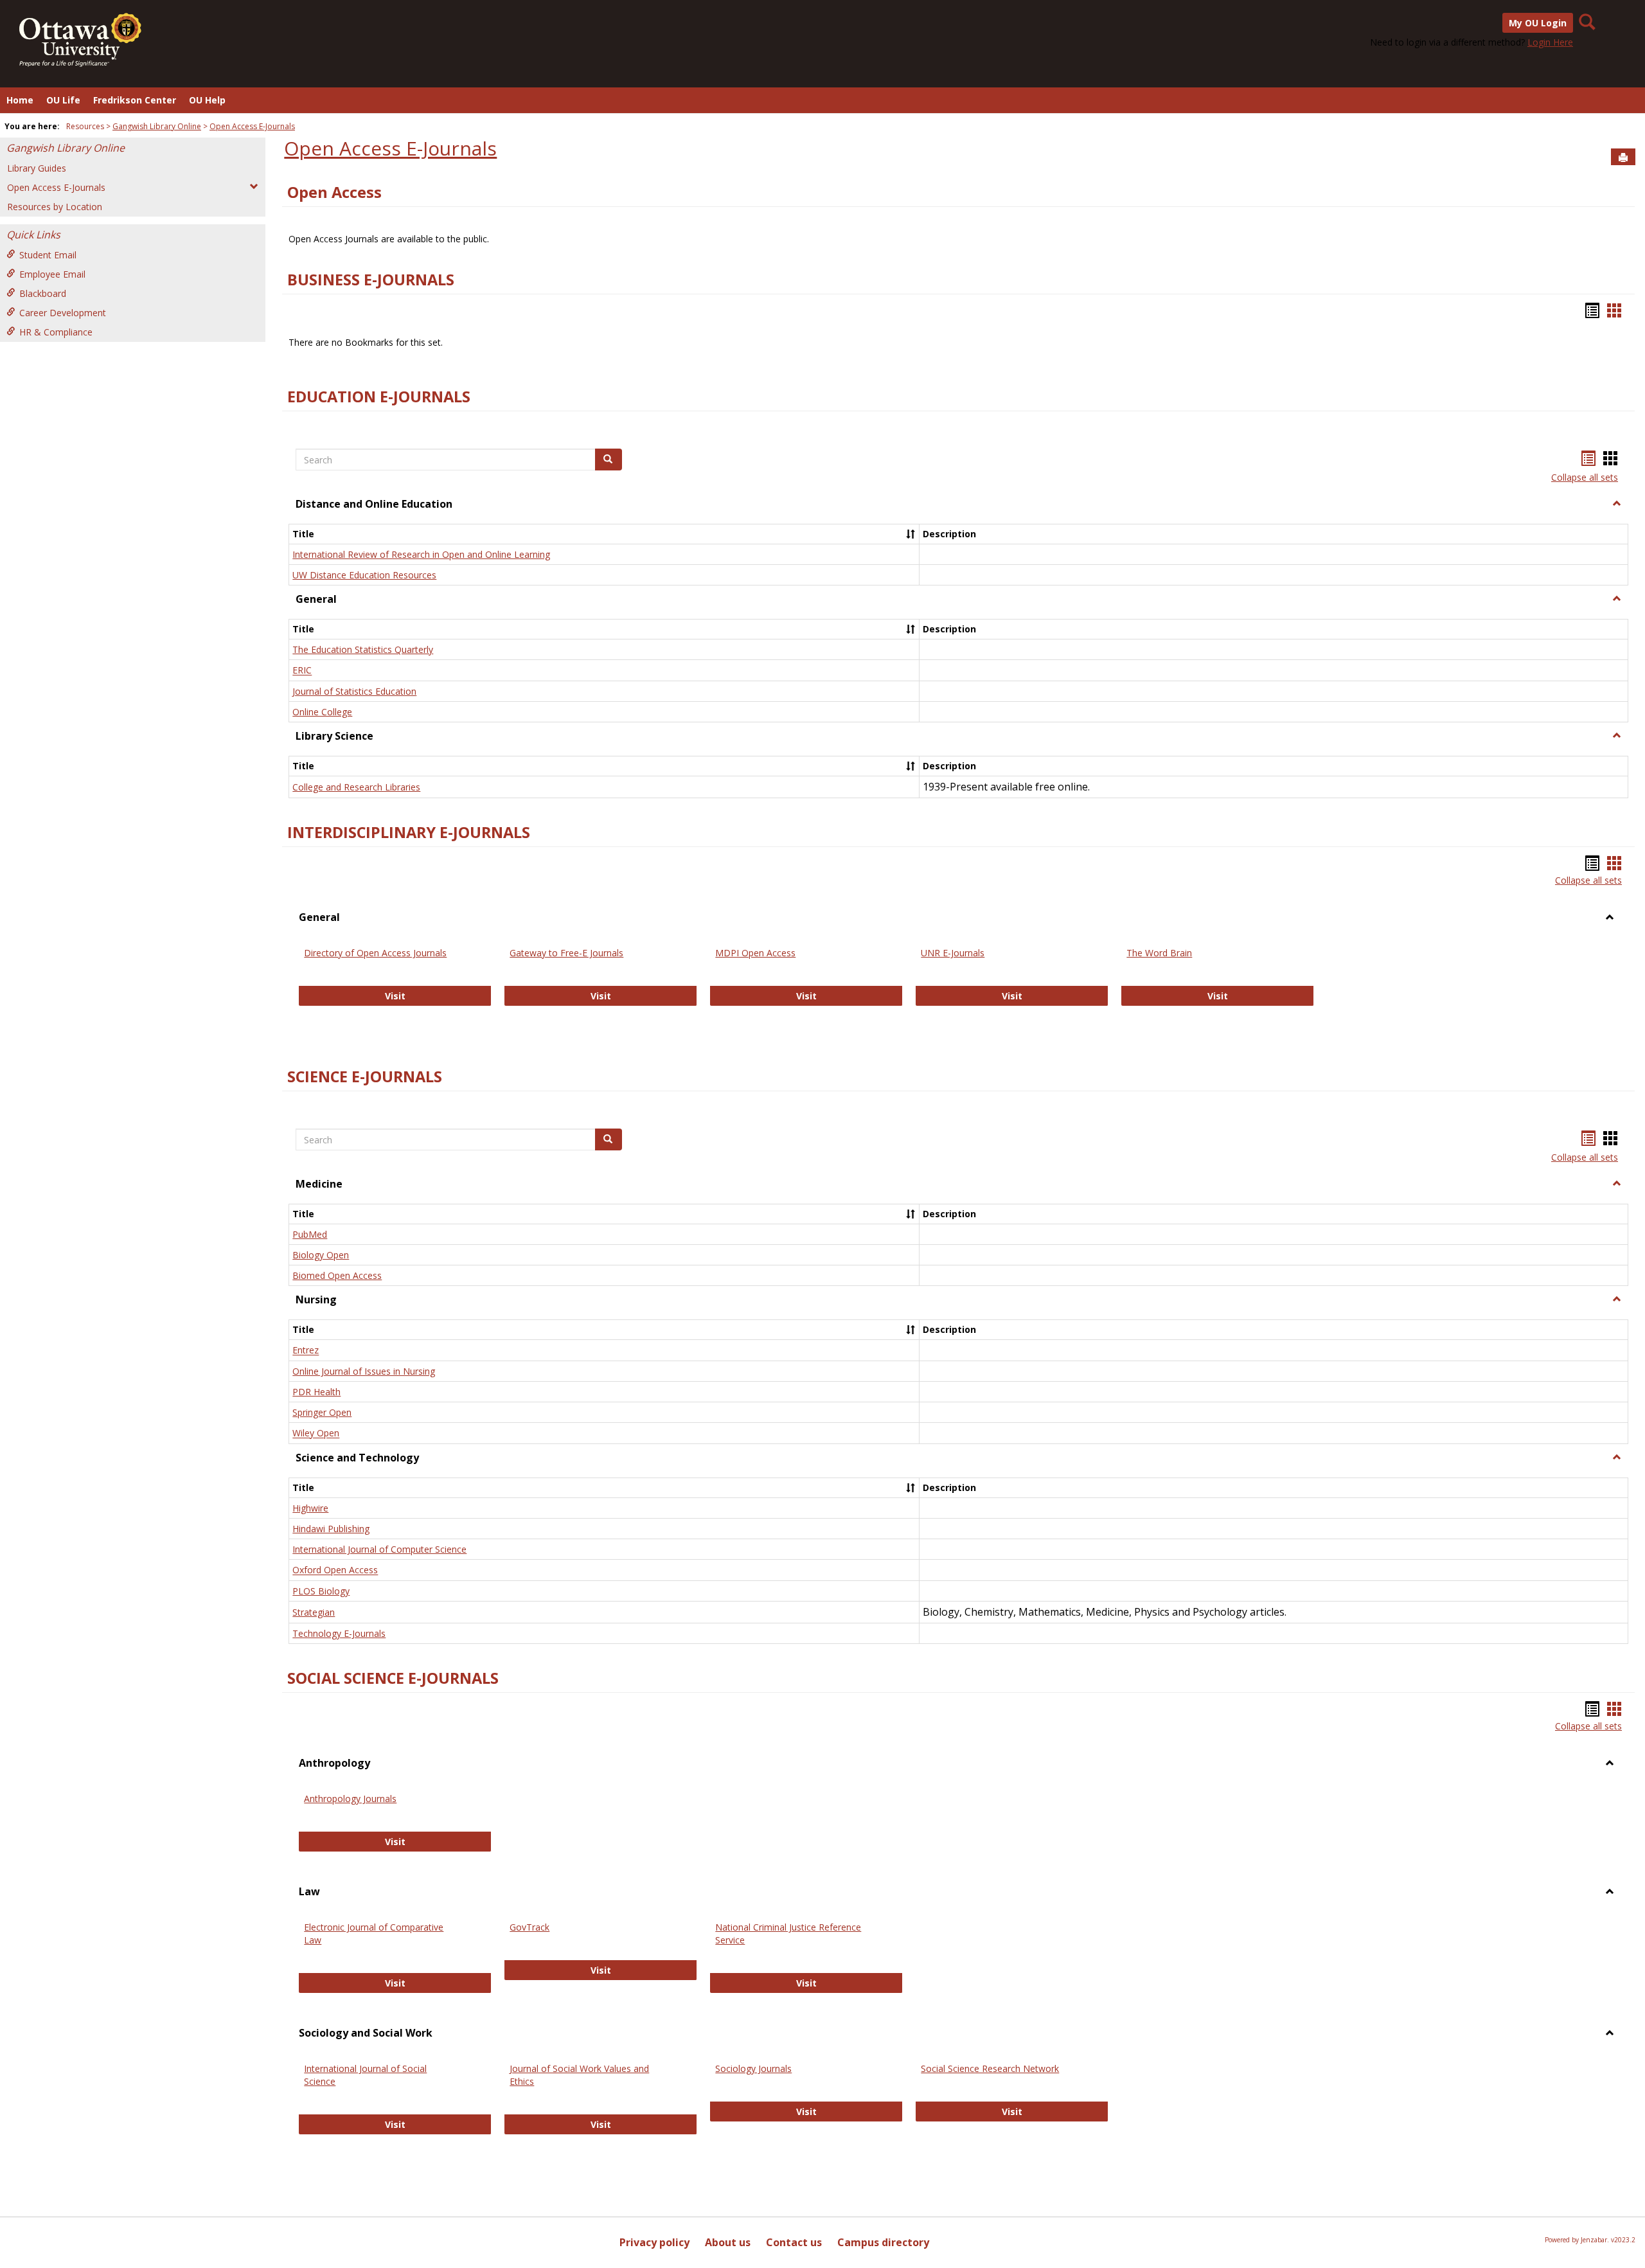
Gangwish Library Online (157, 126)
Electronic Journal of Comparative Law (374, 1933)
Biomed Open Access (337, 1275)
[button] (1617, 504)
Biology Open (321, 1255)
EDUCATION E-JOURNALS (379, 397)
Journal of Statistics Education (354, 691)
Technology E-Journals (339, 1633)
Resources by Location (55, 207)
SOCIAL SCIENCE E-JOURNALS (393, 1678)
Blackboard (43, 293)
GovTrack (529, 1927)
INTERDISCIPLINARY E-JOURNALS (409, 832)
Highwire (310, 1508)
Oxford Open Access (335, 1570)
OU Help (207, 100)
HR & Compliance (56, 332)
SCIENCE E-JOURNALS (365, 1076)
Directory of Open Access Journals (375, 953)
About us (728, 2242)
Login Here (1550, 42)
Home (20, 100)
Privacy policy (654, 2242)
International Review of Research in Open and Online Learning (421, 554)
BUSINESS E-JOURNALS (371, 280)
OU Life (63, 100)
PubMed (310, 1234)
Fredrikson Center (135, 100)
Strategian (314, 1612)
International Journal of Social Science (365, 2075)
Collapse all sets (1585, 477)
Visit (438, 996)
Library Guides (37, 168)
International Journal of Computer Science (379, 1549)
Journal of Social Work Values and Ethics (579, 2075)
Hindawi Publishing (331, 1529)
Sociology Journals (753, 2068)
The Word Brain (1159, 953)
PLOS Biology (321, 1591)
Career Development (63, 313)
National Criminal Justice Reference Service (788, 1933)
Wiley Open (316, 1433)
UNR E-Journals (953, 953)
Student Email (48, 255)
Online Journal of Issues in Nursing (364, 1371)
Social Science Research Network (990, 2068)
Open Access (334, 192)
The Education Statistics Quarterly (363, 649)
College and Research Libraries (356, 787)
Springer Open (322, 1412)
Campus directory (883, 2242)
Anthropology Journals (350, 1799)
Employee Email (52, 274)
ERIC (302, 671)
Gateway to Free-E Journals (566, 953)
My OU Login (1538, 23)
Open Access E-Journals (252, 126)
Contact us (794, 2242)
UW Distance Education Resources (364, 575)
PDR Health (316, 1392)
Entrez (306, 1351)
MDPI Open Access (755, 953)
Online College (322, 712)
